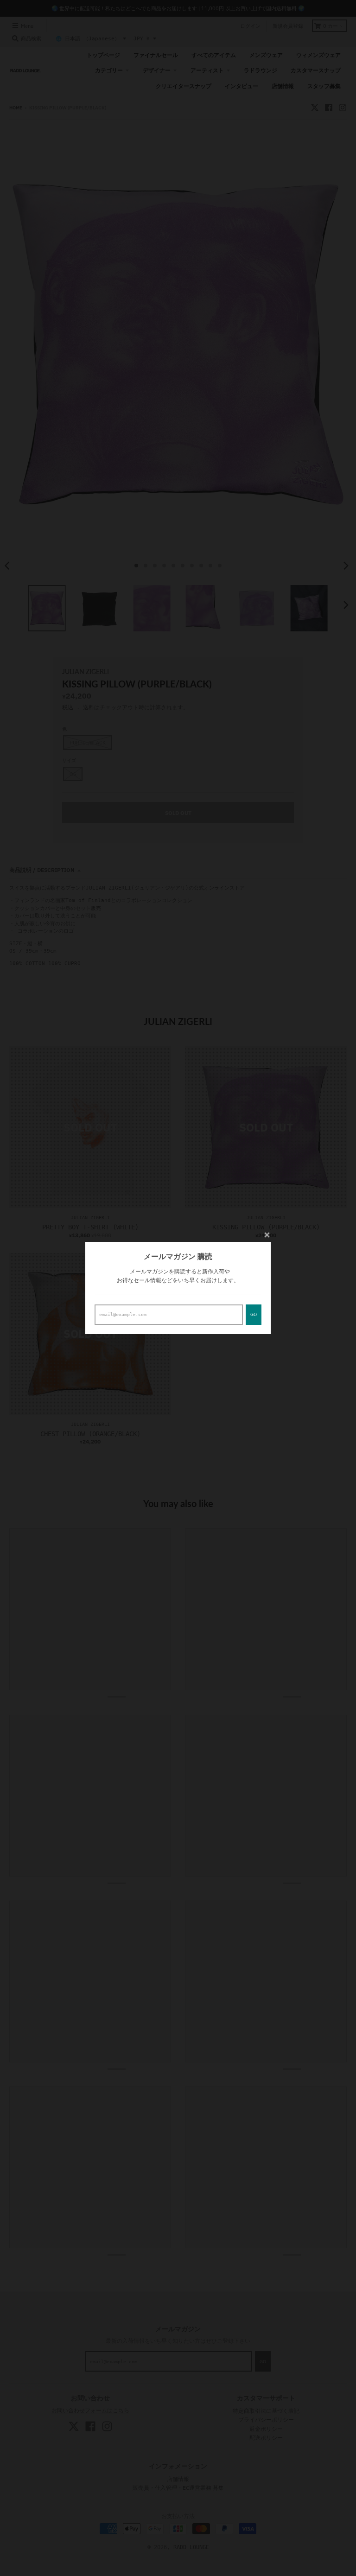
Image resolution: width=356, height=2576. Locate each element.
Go (254, 1314)
